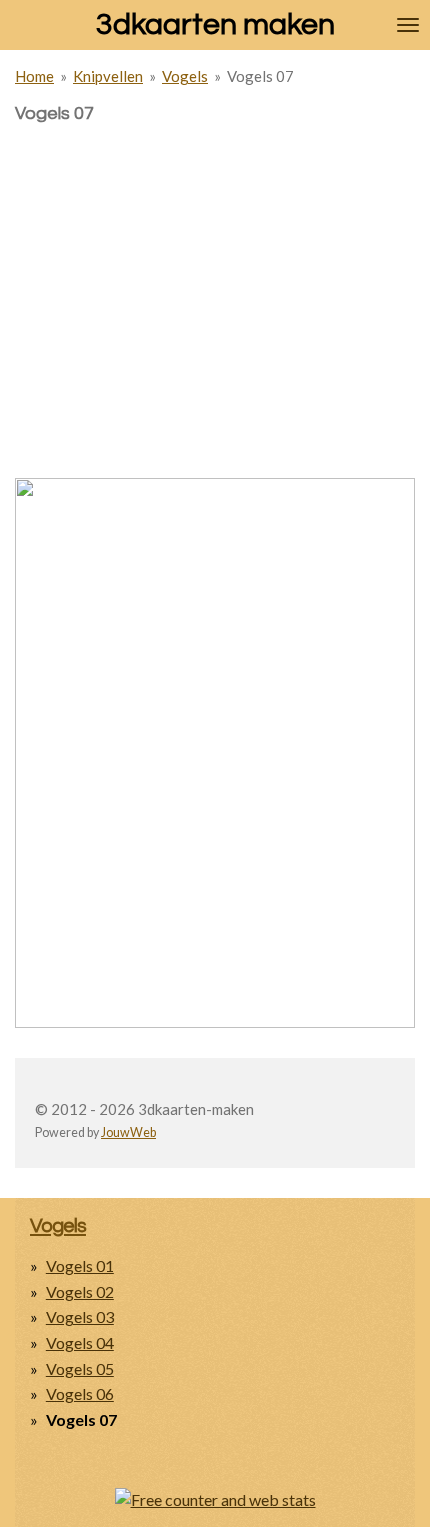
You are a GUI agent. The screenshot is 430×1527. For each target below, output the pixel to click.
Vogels (185, 76)
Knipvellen (108, 76)
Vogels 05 (80, 1368)
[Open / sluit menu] (408, 25)
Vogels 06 (80, 1393)
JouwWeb (128, 1132)
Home (34, 76)
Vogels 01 (80, 1265)
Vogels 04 (80, 1342)
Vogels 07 (260, 76)
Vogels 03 (80, 1316)
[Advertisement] (215, 265)
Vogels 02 (80, 1291)
